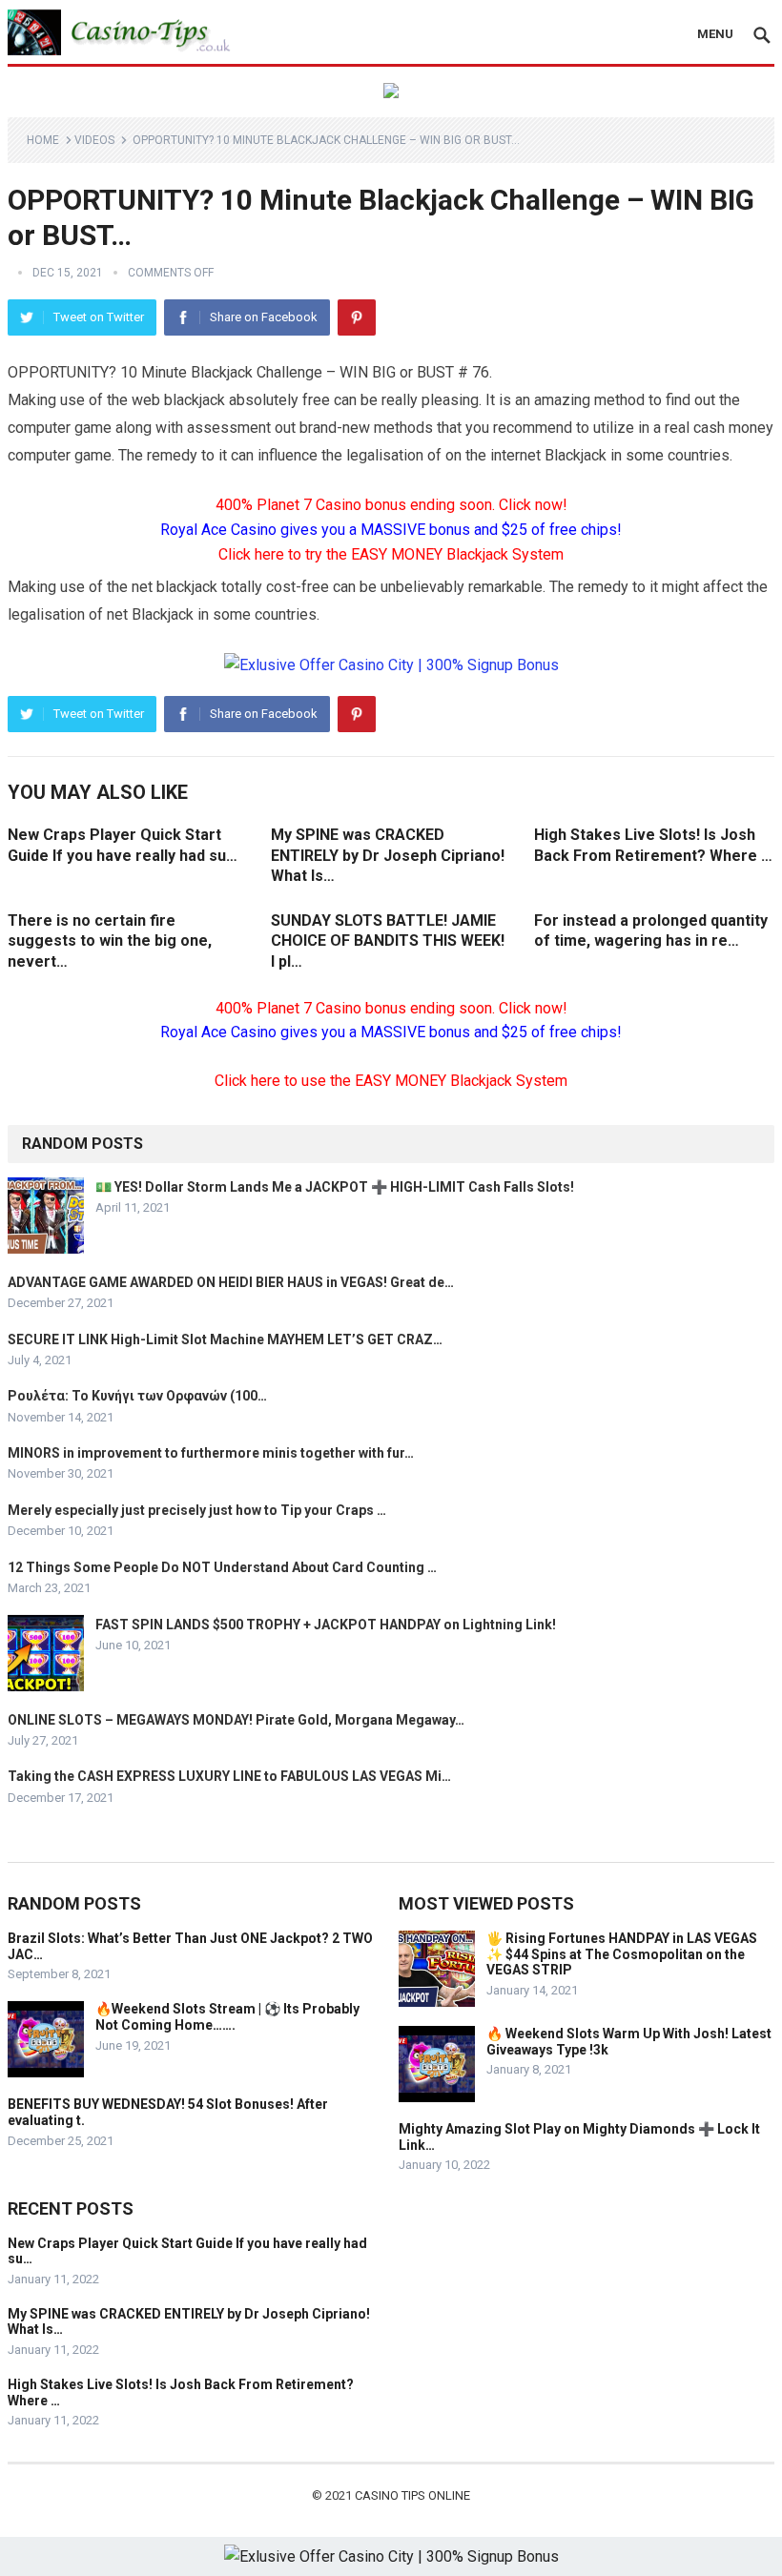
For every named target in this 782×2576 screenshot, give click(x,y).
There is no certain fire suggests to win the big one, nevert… (110, 941)
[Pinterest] (357, 317)
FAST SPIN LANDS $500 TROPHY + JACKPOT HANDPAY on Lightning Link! (326, 1625)
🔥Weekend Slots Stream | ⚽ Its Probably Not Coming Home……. (227, 2017)
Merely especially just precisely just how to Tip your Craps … (197, 1510)
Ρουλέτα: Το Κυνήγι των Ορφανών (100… (137, 1396)
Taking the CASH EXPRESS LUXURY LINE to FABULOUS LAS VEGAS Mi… (229, 1776)
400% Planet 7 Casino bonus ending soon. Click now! (391, 505)
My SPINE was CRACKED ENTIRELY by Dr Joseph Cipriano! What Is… (388, 855)
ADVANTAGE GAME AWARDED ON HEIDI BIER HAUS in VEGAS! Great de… (231, 1282)
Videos (94, 140)
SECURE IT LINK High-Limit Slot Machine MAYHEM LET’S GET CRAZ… (225, 1339)
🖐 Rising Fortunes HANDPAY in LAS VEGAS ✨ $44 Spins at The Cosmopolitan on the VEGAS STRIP (622, 1954)
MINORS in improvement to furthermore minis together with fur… (211, 1453)
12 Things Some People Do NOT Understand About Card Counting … (222, 1567)
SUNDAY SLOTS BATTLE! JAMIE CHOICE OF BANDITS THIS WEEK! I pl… (388, 941)
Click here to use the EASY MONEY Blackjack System (391, 1081)
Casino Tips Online (412, 2495)
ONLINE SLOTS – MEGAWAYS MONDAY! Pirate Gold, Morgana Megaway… (236, 1720)
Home (43, 140)
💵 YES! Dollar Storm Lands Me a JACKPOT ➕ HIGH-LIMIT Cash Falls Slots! (335, 1187)
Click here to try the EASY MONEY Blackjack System (391, 554)
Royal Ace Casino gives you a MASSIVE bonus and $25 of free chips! (391, 530)
